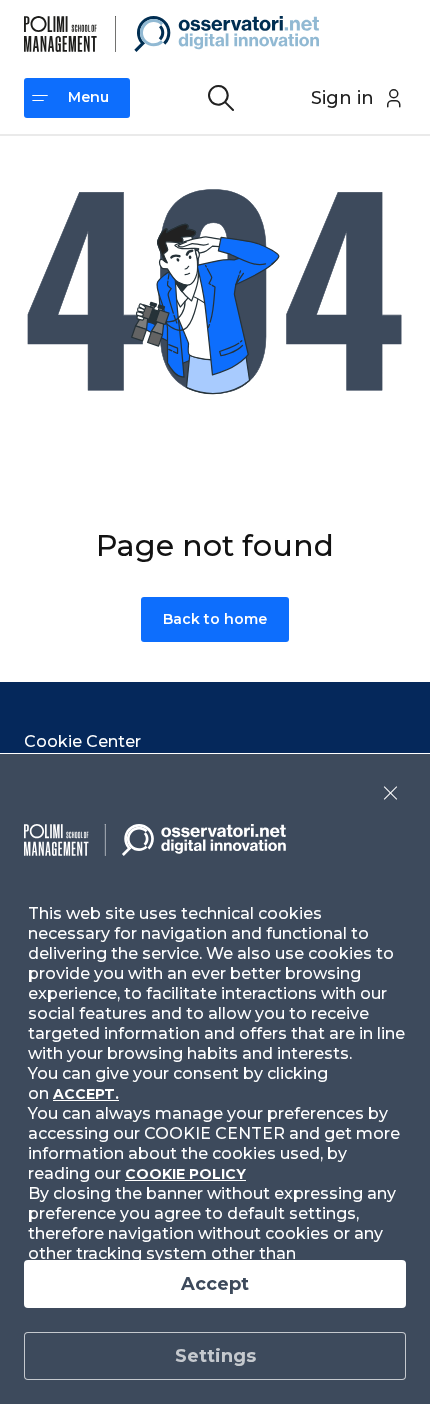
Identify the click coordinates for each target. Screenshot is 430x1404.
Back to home (215, 619)
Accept (215, 1284)
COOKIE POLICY (185, 1174)
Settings (215, 1356)
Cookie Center (82, 741)
